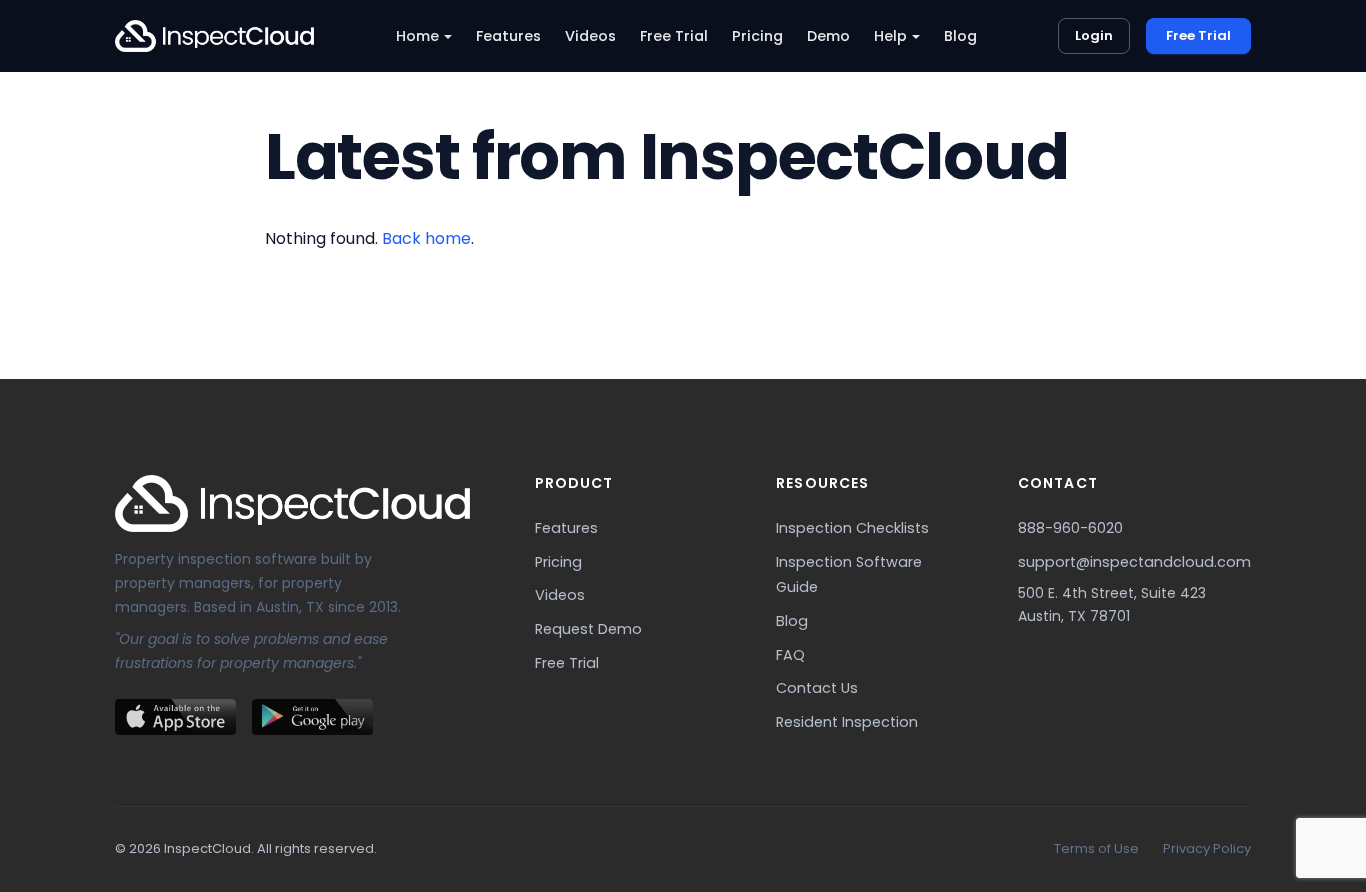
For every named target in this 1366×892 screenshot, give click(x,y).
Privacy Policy (1207, 848)
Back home (426, 238)
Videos (590, 36)
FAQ (790, 655)
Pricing (757, 36)
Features (508, 36)
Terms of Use (1096, 848)
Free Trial (674, 36)
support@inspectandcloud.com (1134, 562)
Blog (960, 36)
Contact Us (817, 688)
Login (1094, 35)
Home (417, 36)
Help (890, 36)
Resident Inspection (847, 722)
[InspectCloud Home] (214, 36)
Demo (828, 36)
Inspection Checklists (852, 528)
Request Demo (588, 629)
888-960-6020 (1070, 528)
